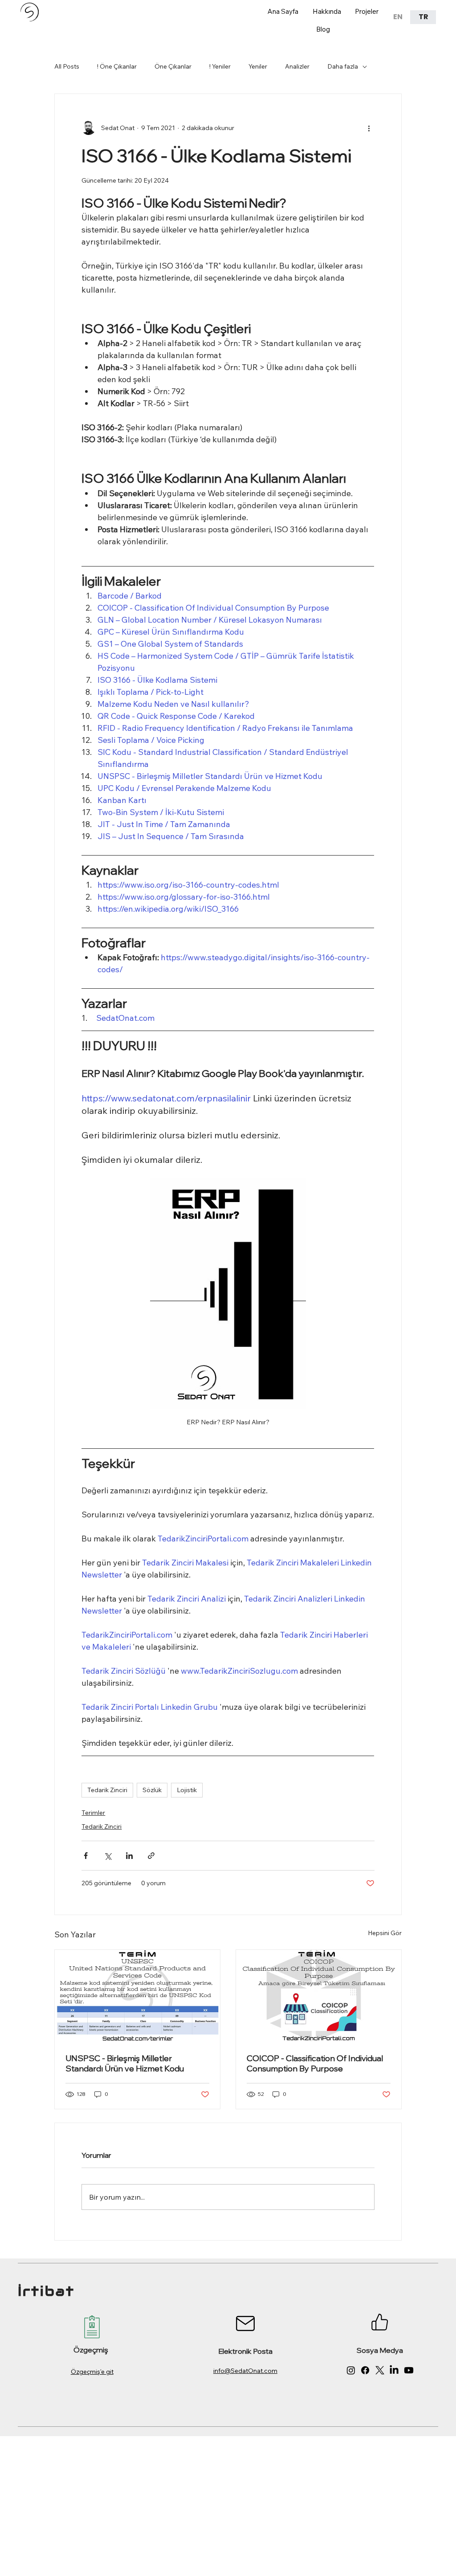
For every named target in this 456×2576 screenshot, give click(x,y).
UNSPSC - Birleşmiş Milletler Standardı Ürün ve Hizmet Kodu (125, 2063)
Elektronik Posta (245, 2351)
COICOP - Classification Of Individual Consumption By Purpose (315, 2063)
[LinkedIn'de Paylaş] (129, 1856)
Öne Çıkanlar (173, 66)
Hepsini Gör (385, 1933)
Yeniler (258, 66)
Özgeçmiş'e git (92, 2372)
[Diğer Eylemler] (369, 128)
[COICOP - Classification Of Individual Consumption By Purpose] (319, 1996)
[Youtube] (409, 2370)
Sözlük (152, 1790)
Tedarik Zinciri (107, 1790)
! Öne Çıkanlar (117, 66)
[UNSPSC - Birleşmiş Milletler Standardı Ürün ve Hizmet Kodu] (137, 1996)
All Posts (67, 66)
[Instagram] (351, 2370)
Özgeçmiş (91, 2350)
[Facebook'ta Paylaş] (86, 1856)
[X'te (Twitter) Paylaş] (108, 1856)
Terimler (93, 1813)
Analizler (297, 66)
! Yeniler (220, 66)
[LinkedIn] (394, 2370)
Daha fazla (343, 66)
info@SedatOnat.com (245, 2371)
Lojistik (187, 1790)
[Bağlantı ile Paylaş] (151, 1856)
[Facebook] (365, 2370)
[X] (380, 2370)
